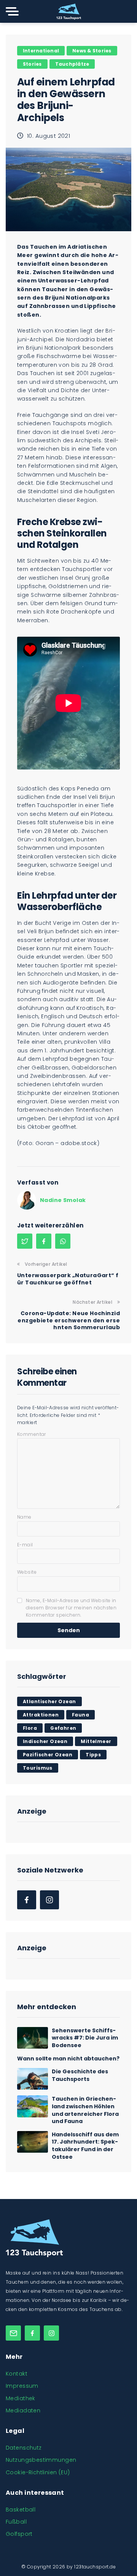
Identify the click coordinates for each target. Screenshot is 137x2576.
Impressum (22, 2386)
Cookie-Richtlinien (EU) (38, 2472)
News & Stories (92, 51)
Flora (30, 1728)
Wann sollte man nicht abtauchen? (68, 2059)
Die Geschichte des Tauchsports (80, 2075)
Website (27, 1572)
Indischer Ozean (45, 1741)
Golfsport (19, 2534)
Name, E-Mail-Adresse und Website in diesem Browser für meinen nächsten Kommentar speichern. (71, 1608)
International (41, 51)
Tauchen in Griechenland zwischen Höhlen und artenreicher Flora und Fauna (85, 2110)
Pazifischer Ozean (48, 1755)
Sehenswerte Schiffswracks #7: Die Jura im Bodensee (85, 2038)
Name (24, 1517)
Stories (32, 64)
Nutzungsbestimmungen (41, 2460)
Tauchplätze (72, 64)
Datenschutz (24, 2448)
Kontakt (17, 2374)
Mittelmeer (96, 1741)
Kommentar (32, 1434)
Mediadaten (23, 2410)
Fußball (16, 2522)
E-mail (25, 1545)
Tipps (93, 1755)
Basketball (21, 2510)
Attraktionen (41, 1715)
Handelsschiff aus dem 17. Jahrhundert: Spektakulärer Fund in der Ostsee (85, 2146)
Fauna (80, 1715)
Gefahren (63, 1728)
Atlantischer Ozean (49, 1701)
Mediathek (21, 2398)
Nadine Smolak (63, 1200)
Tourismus (38, 1768)
